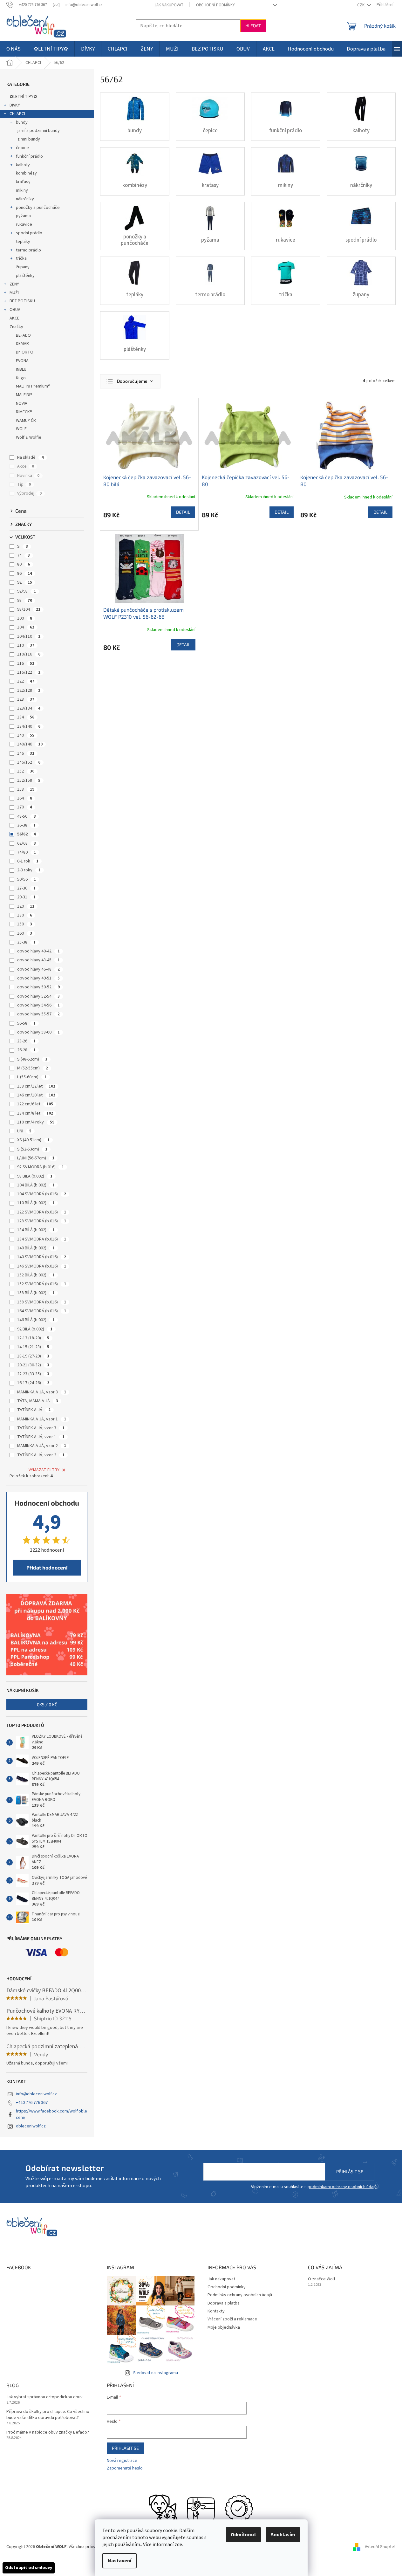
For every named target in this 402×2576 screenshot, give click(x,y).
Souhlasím (283, 2535)
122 (26, 681)
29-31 (26, 897)
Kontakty (216, 2311)
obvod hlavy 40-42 (38, 951)
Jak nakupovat (169, 5)
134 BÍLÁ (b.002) (36, 1230)
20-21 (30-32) (33, 1365)
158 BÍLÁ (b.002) (36, 1293)
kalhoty (23, 165)
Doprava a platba (224, 2303)
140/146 (30, 744)
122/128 (29, 690)
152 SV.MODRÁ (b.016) (42, 1284)
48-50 (26, 816)
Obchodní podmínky (215, 5)
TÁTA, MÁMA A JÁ (38, 1401)
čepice (22, 148)
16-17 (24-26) (33, 1383)
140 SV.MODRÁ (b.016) (42, 1257)
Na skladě (31, 457)
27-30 (26, 888)
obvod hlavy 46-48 (38, 969)
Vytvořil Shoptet (380, 2547)
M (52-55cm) (33, 1068)
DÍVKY (15, 105)
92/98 (27, 591)
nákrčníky (25, 199)
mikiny (22, 190)
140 (26, 735)
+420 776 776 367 (32, 2103)
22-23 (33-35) (33, 1374)
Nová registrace (122, 2461)
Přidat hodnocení (47, 1567)
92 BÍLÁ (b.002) (35, 1329)
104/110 (29, 636)
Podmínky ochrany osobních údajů (240, 2295)
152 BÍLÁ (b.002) (36, 1275)
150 (25, 924)
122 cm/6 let (35, 1104)
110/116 (29, 654)
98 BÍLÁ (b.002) (35, 1176)
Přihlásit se (350, 2171)
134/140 (29, 726)
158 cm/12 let (36, 1086)
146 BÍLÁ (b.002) (36, 1320)
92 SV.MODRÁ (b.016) (41, 1167)
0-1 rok (28, 861)
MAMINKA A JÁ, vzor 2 (42, 1446)
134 (26, 717)
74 (24, 555)
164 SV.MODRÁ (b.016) (42, 1311)
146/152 (29, 762)
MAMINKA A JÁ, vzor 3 (42, 1392)
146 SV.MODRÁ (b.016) (42, 1266)
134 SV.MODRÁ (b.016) (42, 1239)
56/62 (27, 834)
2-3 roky (29, 870)
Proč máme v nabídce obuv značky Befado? (48, 2432)
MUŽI (14, 293)
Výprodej (29, 493)
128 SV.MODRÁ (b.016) (42, 1221)
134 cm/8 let (35, 1113)
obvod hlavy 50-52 (38, 987)
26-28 (26, 1050)
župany (23, 267)
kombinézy (26, 173)
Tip (24, 484)
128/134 (29, 708)
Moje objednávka (224, 2327)
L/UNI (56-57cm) (36, 1158)
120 (26, 906)
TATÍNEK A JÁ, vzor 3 (41, 1428)
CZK (361, 5)
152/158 (29, 780)
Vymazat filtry (44, 1470)
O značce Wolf (322, 2279)
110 (26, 645)
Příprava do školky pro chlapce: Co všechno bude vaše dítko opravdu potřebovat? (48, 2415)
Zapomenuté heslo (125, 2468)
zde (178, 2545)
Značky (16, 327)
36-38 (26, 825)
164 (25, 798)
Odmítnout (243, 2535)
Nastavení (119, 2561)
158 (26, 789)
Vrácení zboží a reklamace (232, 2319)
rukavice (24, 224)
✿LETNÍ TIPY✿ (23, 97)
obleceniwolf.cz (31, 2126)
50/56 (27, 879)
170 (25, 807)
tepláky (23, 242)
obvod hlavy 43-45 (38, 960)
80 (24, 564)
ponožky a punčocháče (38, 208)
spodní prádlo (29, 233)
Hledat (253, 26)
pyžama (23, 216)
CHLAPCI (17, 114)
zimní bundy (29, 139)
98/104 (29, 609)
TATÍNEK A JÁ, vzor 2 (41, 1455)
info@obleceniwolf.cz (36, 2094)
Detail (183, 512)
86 (25, 574)
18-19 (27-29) (33, 1356)
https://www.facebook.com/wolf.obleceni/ (51, 2114)
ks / (47, 1704)
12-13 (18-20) (33, 1338)
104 (26, 627)
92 (25, 582)
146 (26, 753)
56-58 (26, 1023)
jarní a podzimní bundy (39, 131)
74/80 (27, 852)
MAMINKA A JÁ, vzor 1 (42, 1419)
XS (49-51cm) (33, 1140)
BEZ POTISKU (22, 301)
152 (26, 771)
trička (21, 258)
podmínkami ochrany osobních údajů (342, 2187)
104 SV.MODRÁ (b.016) (42, 1194)
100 (25, 618)
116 (26, 663)
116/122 (29, 672)
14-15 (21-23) (33, 1347)
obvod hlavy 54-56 (38, 1005)
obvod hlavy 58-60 (38, 1032)
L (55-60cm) (32, 1077)
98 (25, 601)
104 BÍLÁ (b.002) (36, 1185)
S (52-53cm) (32, 1149)
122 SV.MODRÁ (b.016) (42, 1212)
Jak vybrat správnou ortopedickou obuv (44, 2397)
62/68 (27, 843)
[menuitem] (14, 49)
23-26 (26, 1041)
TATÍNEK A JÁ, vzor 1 (41, 1437)
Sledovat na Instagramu (156, 2373)
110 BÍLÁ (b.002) (36, 1203)
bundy (22, 122)
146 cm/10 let (36, 1095)
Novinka (28, 476)
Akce (26, 466)
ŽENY (14, 284)
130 (25, 915)
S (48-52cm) (32, 1059)
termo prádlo (28, 250)
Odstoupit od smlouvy (29, 2568)
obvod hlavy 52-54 (38, 996)
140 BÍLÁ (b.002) (36, 1248)
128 (26, 699)
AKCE (14, 318)
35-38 (26, 942)
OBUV (15, 310)
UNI (24, 1131)
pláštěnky (25, 276)
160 (25, 933)
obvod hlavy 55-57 (38, 1014)
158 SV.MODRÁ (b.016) (42, 1302)
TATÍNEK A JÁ (34, 1410)
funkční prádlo (29, 156)
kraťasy (23, 182)
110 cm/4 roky (36, 1122)
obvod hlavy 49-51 (38, 978)
